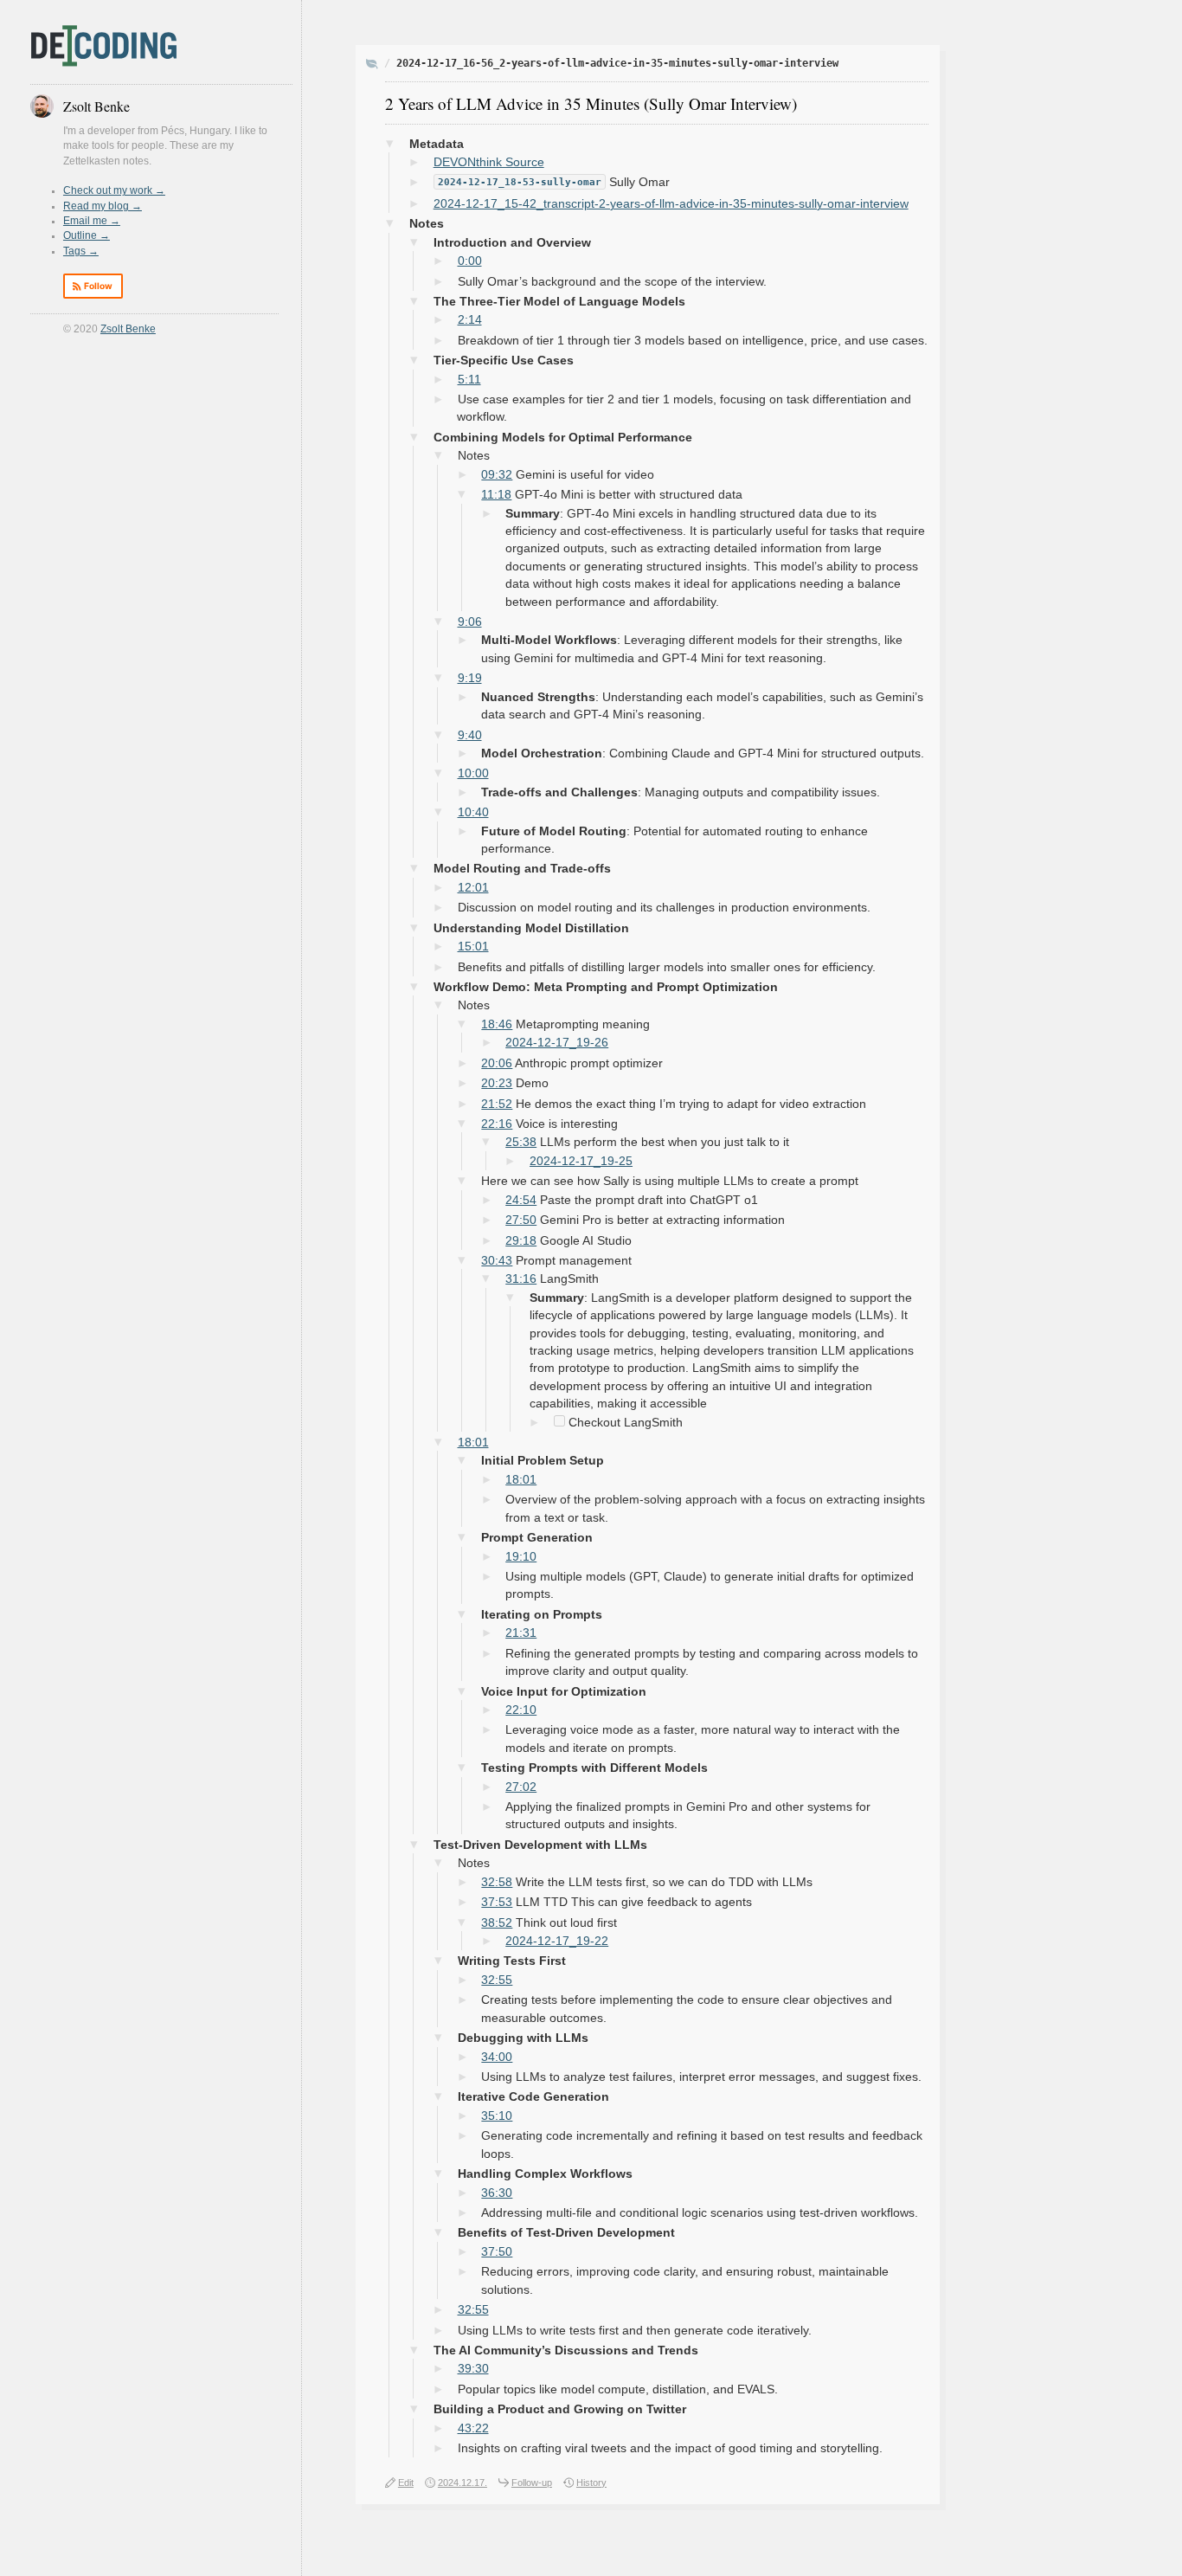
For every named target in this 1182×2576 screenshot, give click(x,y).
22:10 (521, 1710)
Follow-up (532, 2483)
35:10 (497, 2116)
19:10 (521, 1557)
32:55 (497, 1980)
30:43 (497, 1261)
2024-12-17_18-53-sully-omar (520, 182)
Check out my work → (114, 190)
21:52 (497, 1104)
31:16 (521, 1279)
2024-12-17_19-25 (581, 1161)
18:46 (497, 1024)
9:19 (470, 678)
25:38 (521, 1142)
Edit (406, 2483)
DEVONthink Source (489, 162)
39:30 (473, 2369)
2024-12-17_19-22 (557, 1941)
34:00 (497, 2057)
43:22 (473, 2428)
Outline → (87, 235)
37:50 (497, 2252)
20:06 (497, 1063)
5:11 (469, 380)
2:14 (470, 320)
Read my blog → (103, 206)
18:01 (473, 1443)
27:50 (521, 1220)
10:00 (473, 773)
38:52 (497, 1923)
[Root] (372, 65)
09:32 (497, 475)
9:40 (470, 735)
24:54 (521, 1200)
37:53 (497, 1902)
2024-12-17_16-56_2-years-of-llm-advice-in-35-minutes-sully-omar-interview (617, 63)
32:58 (497, 1882)
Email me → (92, 221)
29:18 (521, 1241)
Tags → (81, 251)
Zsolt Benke (128, 329)
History (591, 2483)
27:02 (521, 1787)
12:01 (473, 888)
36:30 (497, 2193)
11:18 (496, 495)
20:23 (497, 1083)
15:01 (473, 947)
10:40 (473, 812)
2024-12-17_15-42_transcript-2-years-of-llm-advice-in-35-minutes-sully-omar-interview (671, 204)
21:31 (521, 1633)
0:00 (470, 261)
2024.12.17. (463, 2483)
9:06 (470, 622)
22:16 (497, 1124)
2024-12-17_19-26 (557, 1043)
